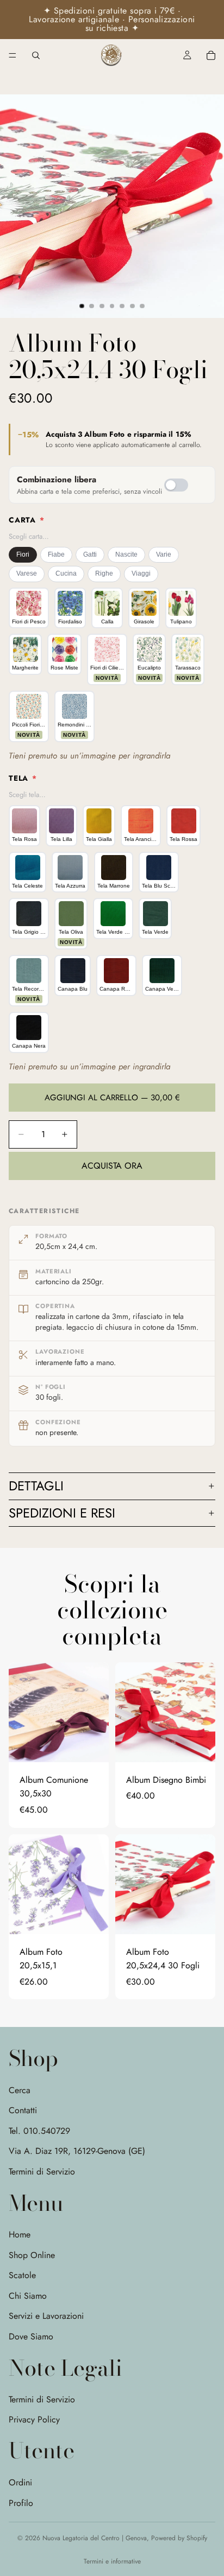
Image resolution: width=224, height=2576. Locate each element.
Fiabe (56, 554)
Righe (104, 573)
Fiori (23, 554)
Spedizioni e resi (62, 1513)
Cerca (20, 2090)
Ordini (20, 2482)
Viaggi (141, 573)
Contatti (23, 2110)
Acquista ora (112, 1166)
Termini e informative (112, 2561)
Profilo (21, 2502)
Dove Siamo (31, 2336)
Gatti (90, 554)
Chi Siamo (28, 2295)
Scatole (22, 2275)
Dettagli (36, 1486)
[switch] (176, 485)
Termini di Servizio (42, 2172)
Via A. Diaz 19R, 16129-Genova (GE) (77, 2151)
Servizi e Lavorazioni (46, 2316)
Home (20, 2234)
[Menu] (13, 55)
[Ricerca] (36, 55)
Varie (164, 554)
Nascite (126, 554)
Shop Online (32, 2255)
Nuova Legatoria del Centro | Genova (95, 2538)
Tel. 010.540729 (39, 2131)
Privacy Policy (34, 2419)
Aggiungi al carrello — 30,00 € (112, 1098)
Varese (27, 573)
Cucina (66, 573)
